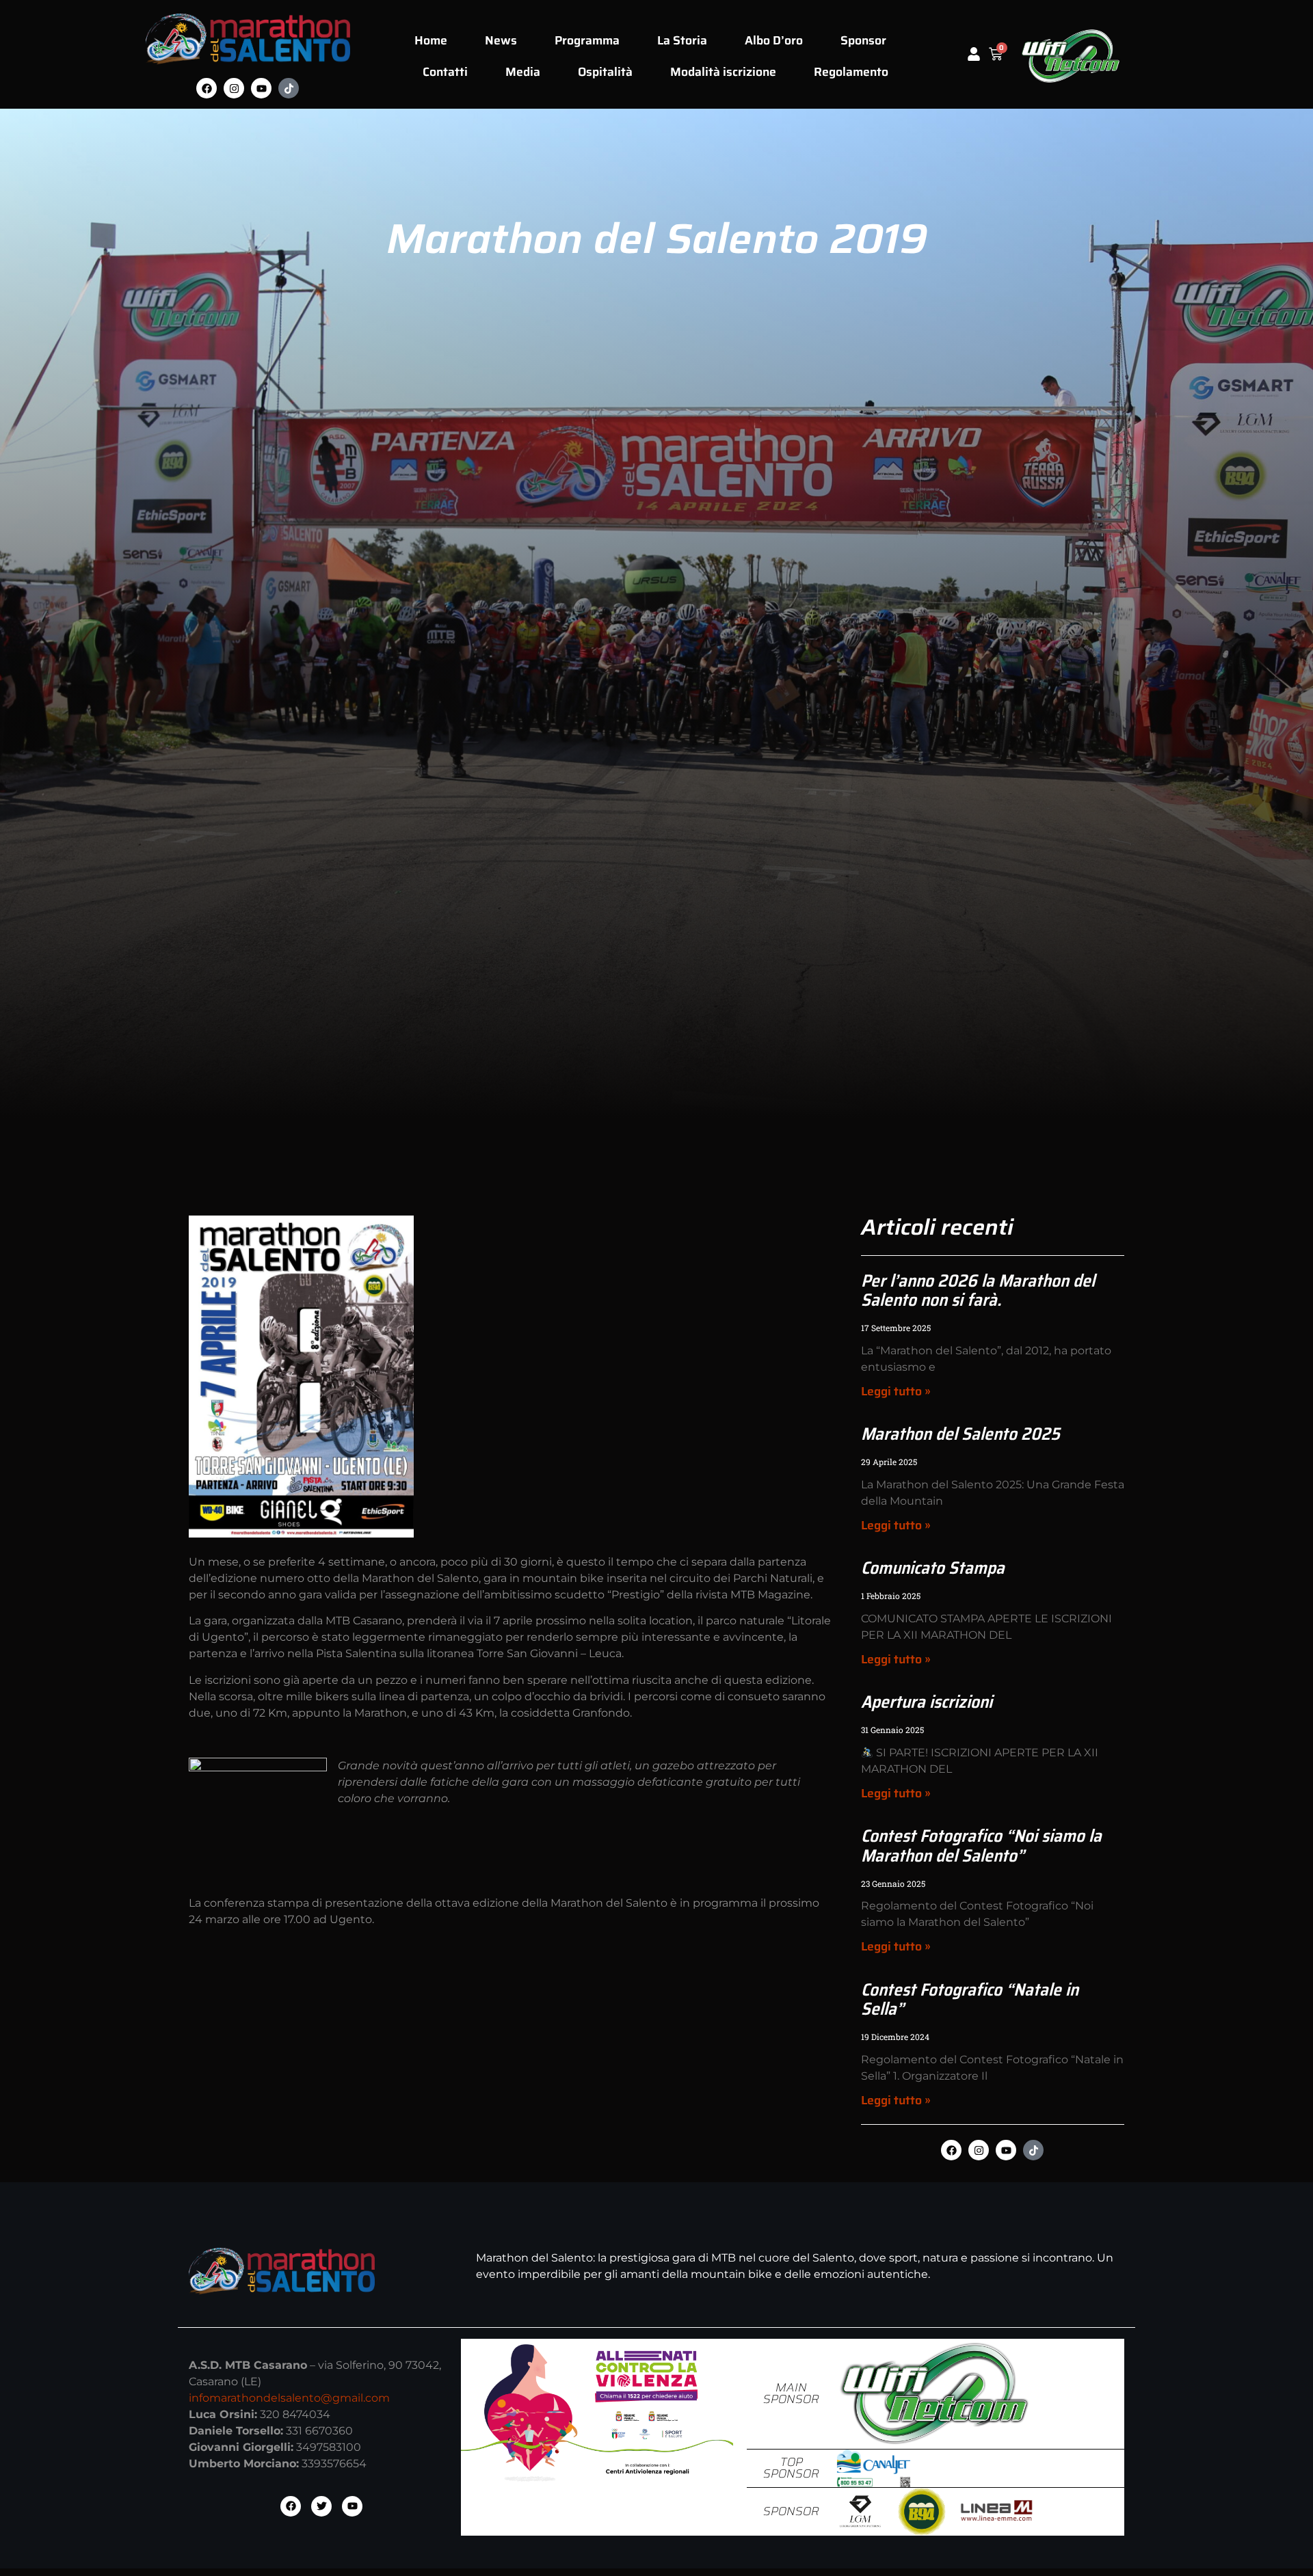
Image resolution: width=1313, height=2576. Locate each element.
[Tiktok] (289, 88)
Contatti (445, 72)
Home (431, 40)
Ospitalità (605, 72)
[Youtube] (261, 88)
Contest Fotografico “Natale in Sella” (970, 1999)
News (501, 40)
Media (523, 72)
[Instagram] (234, 88)
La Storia (682, 40)
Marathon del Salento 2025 (960, 1434)
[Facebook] (207, 88)
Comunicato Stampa (933, 1568)
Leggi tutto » (896, 1391)
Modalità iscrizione (723, 72)
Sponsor (863, 40)
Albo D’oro (774, 40)
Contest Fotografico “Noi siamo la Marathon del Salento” (981, 1845)
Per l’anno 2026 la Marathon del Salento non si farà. (978, 1290)
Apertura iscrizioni (927, 1702)
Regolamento (851, 72)
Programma (587, 40)
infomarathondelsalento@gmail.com (289, 2398)
